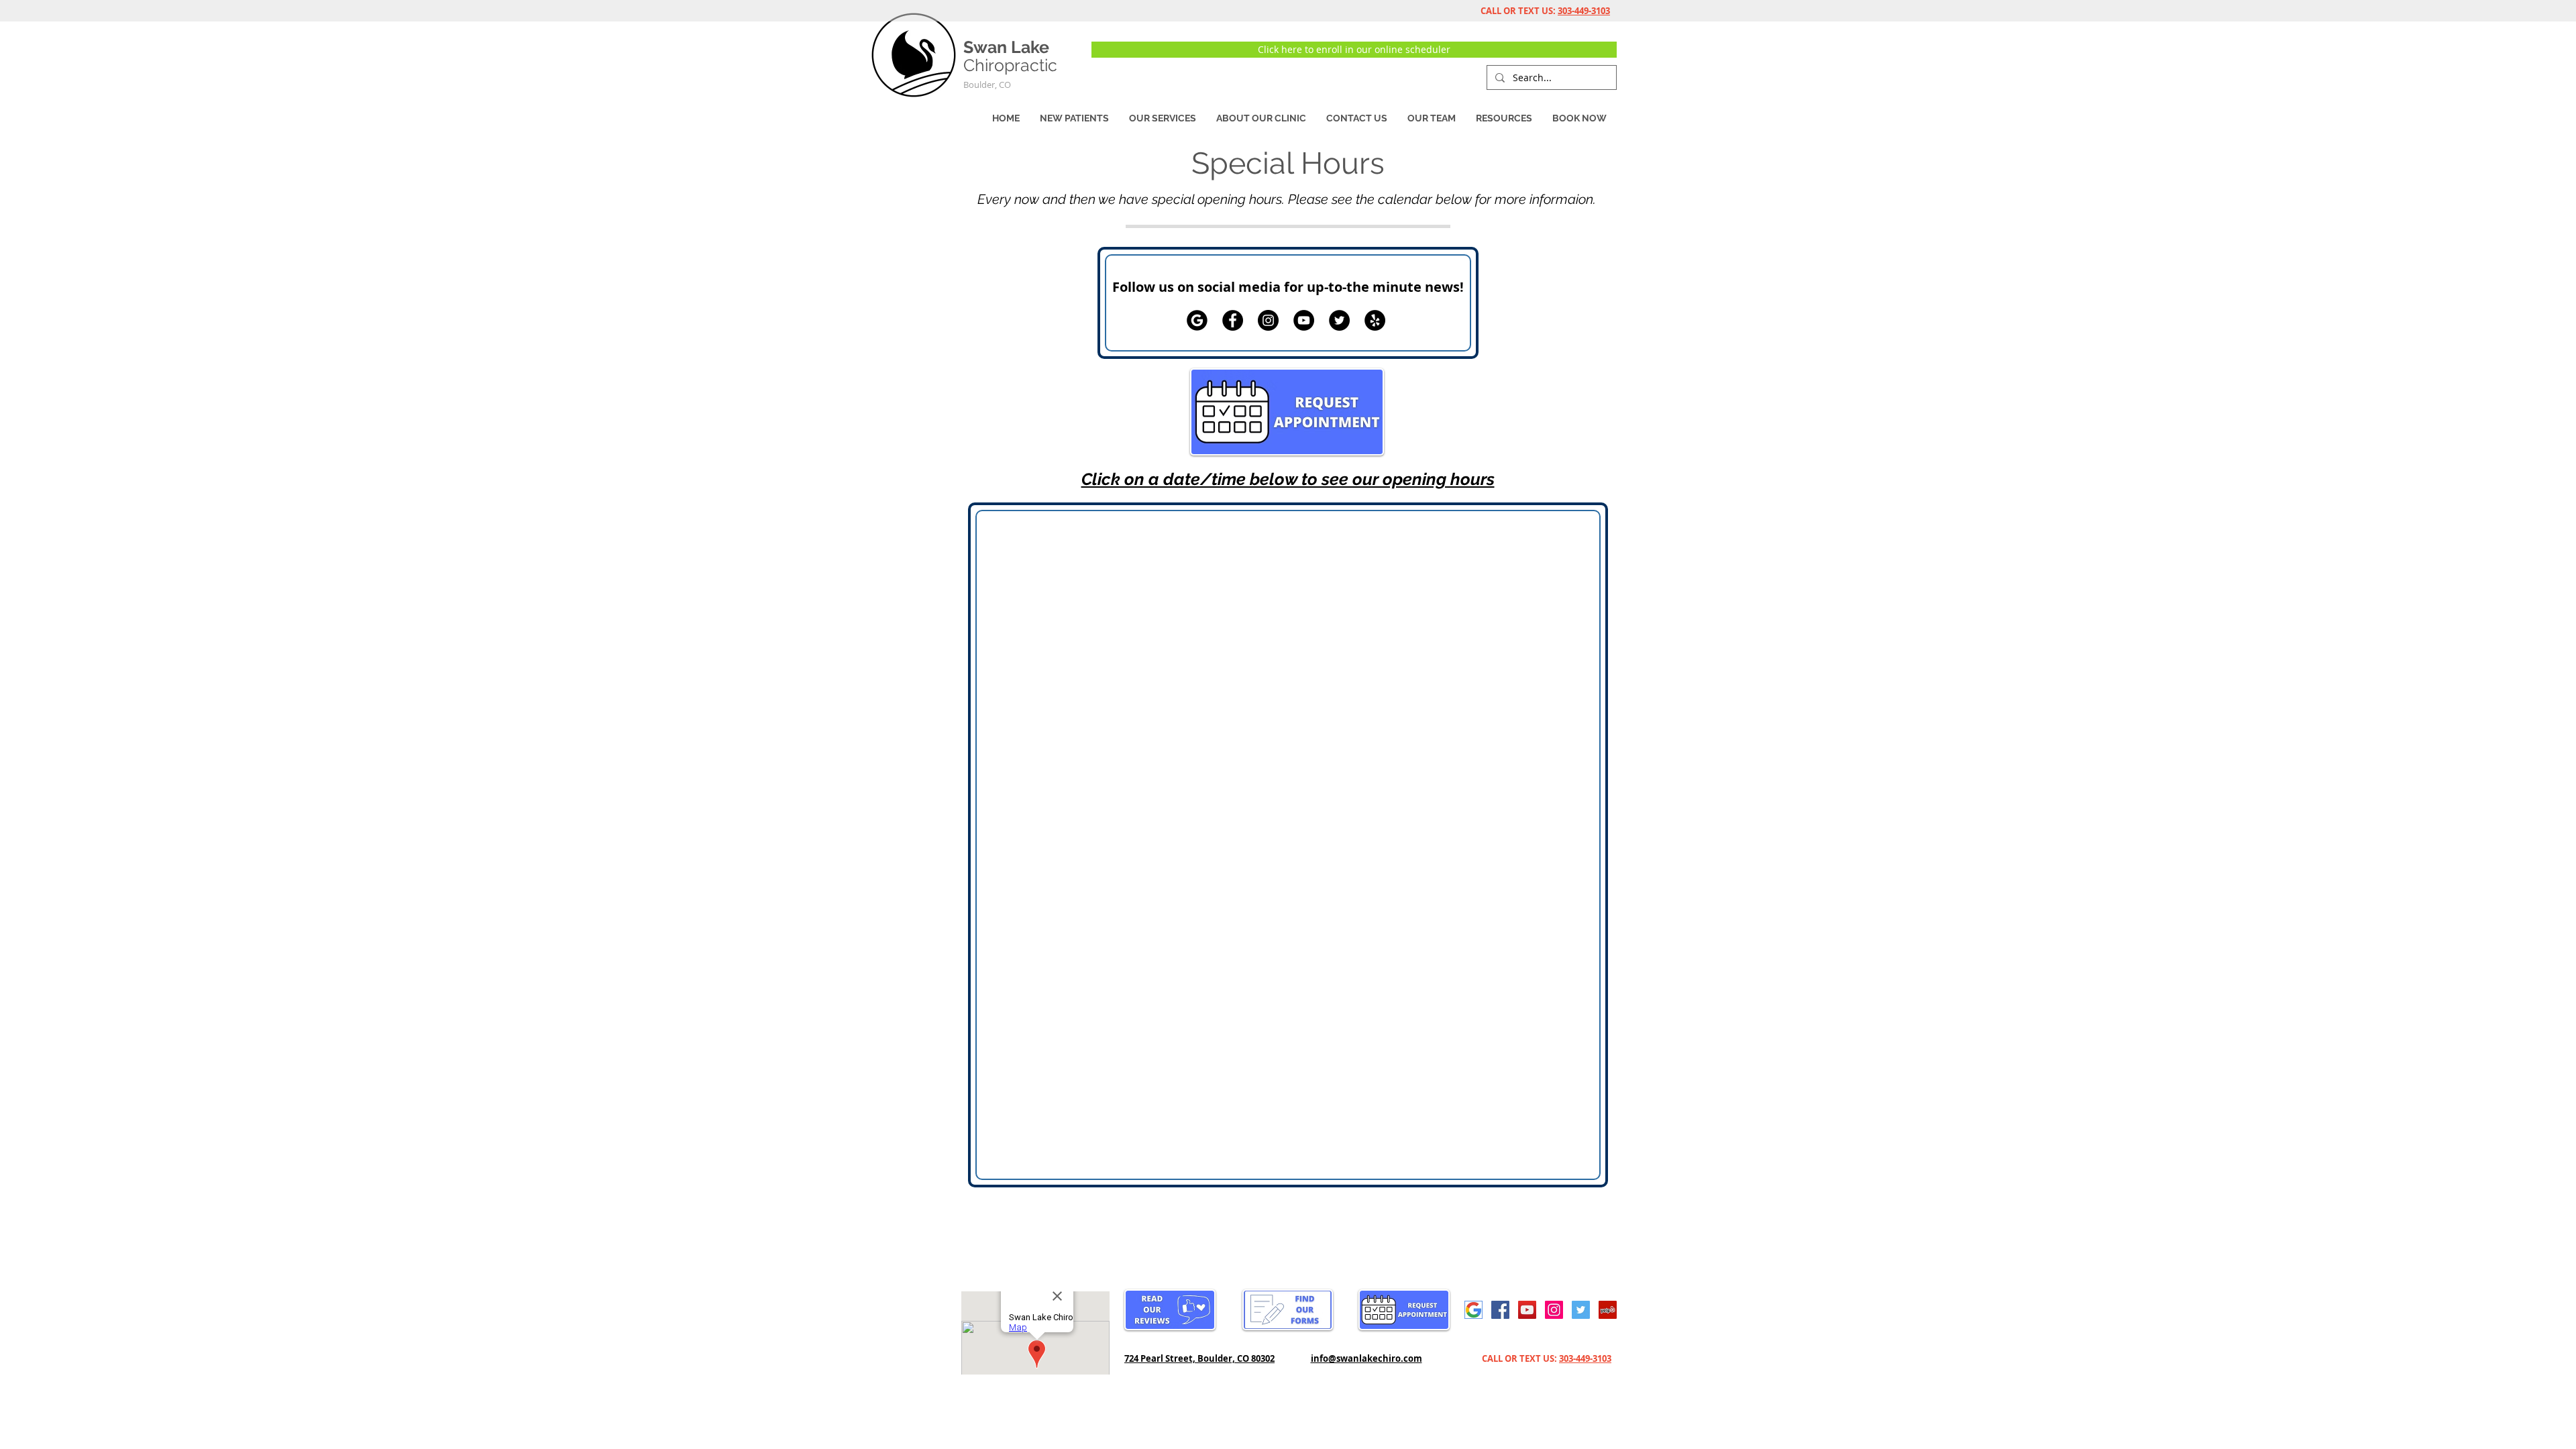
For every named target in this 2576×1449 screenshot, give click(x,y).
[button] (1261, 118)
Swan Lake (1006, 47)
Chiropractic (1010, 65)
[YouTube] (1304, 320)
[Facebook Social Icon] (1500, 1310)
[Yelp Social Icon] (1608, 1310)
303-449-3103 (1584, 11)
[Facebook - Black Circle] (1233, 320)
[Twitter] (1339, 320)
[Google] (1197, 320)
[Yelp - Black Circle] (1375, 320)
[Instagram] (1268, 320)
